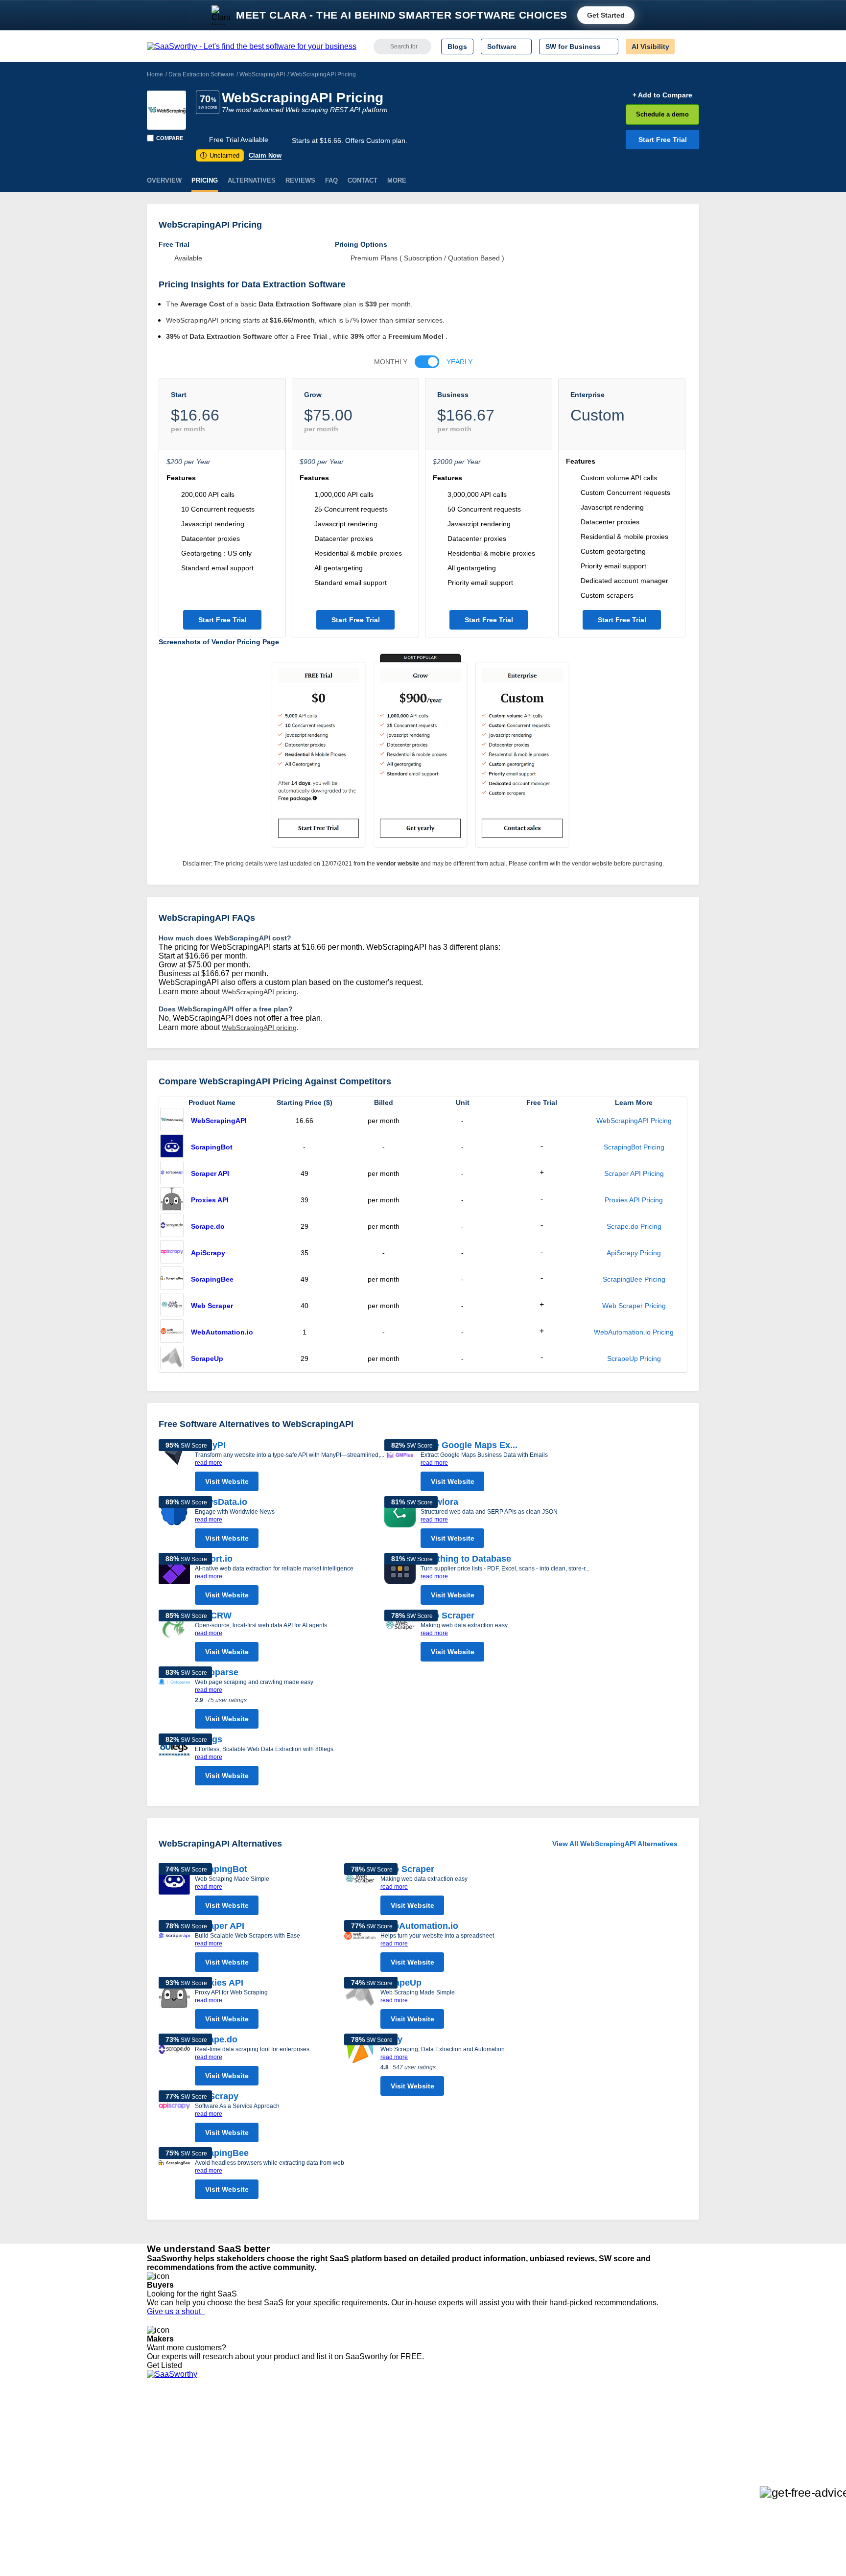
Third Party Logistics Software (442, 2429)
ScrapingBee (212, 1279)
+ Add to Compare (662, 95)
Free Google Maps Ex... (469, 1445)
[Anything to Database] (400, 1581)
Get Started (606, 15)
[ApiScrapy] (172, 1253)
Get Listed (166, 2365)
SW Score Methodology (183, 2473)
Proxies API (210, 1200)
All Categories (168, 2429)
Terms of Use (240, 2429)
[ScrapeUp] (172, 1358)
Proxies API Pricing (634, 1200)
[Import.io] (174, 1581)
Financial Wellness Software (439, 2499)
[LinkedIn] (653, 2429)
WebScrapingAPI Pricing (634, 1121)
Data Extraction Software (201, 74)
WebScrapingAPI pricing (259, 992)
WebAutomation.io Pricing (634, 1332)
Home (155, 74)
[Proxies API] (172, 1200)
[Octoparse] (174, 1700)
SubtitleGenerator (290, 2482)
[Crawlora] (400, 1524)
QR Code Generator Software (442, 2446)
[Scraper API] (172, 1173)
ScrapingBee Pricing (634, 1279)
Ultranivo (276, 2455)
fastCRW (213, 1616)
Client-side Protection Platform (443, 2455)
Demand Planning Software (438, 2420)
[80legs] (174, 1762)
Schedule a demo (662, 114)
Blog (154, 2464)
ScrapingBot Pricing (634, 1147)
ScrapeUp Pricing (634, 1358)
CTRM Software (420, 2437)
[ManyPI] (174, 1468)
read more (209, 1463)
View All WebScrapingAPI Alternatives (615, 1844)
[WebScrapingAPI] (166, 110)
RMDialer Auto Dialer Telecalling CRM (321, 2464)
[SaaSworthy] (252, 47)
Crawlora (439, 1502)
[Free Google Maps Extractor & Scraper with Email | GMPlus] (400, 1468)
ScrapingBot (212, 1147)
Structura (277, 2437)
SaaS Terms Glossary (180, 2482)
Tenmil (272, 2429)
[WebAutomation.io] (172, 1332)
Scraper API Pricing (634, 1173)
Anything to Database (466, 1559)
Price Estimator (170, 2437)
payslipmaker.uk (287, 2446)
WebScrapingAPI (262, 74)
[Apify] (360, 2067)
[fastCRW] (174, 1638)
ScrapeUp (207, 1358)
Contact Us (164, 2490)
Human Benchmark (292, 2473)
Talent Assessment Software (439, 2482)
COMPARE (170, 138)
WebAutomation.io (222, 1332)
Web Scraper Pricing (634, 1306)
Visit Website (227, 1481)
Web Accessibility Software (437, 2473)
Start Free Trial (663, 140)
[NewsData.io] (174, 1524)
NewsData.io (221, 1502)
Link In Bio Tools (421, 2464)
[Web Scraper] (172, 1306)
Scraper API (210, 1173)
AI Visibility (650, 47)
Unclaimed (221, 155)
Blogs (457, 47)
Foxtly (272, 2490)
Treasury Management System (443, 2490)
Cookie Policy (241, 2437)
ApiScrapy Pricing (634, 1253)
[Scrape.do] (172, 1226)
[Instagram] (659, 2429)
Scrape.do (208, 1226)
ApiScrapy (208, 1253)
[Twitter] (648, 2429)
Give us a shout (176, 2311)
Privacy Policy (241, 2420)
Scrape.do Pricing (634, 1226)
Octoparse (217, 1672)
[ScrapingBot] (172, 1147)
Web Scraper (212, 1306)
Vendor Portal (168, 2446)
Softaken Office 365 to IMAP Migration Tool (329, 2499)
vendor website (398, 864)
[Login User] (687, 47)
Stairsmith (278, 2420)
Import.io (214, 1559)
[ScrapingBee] (172, 1279)
